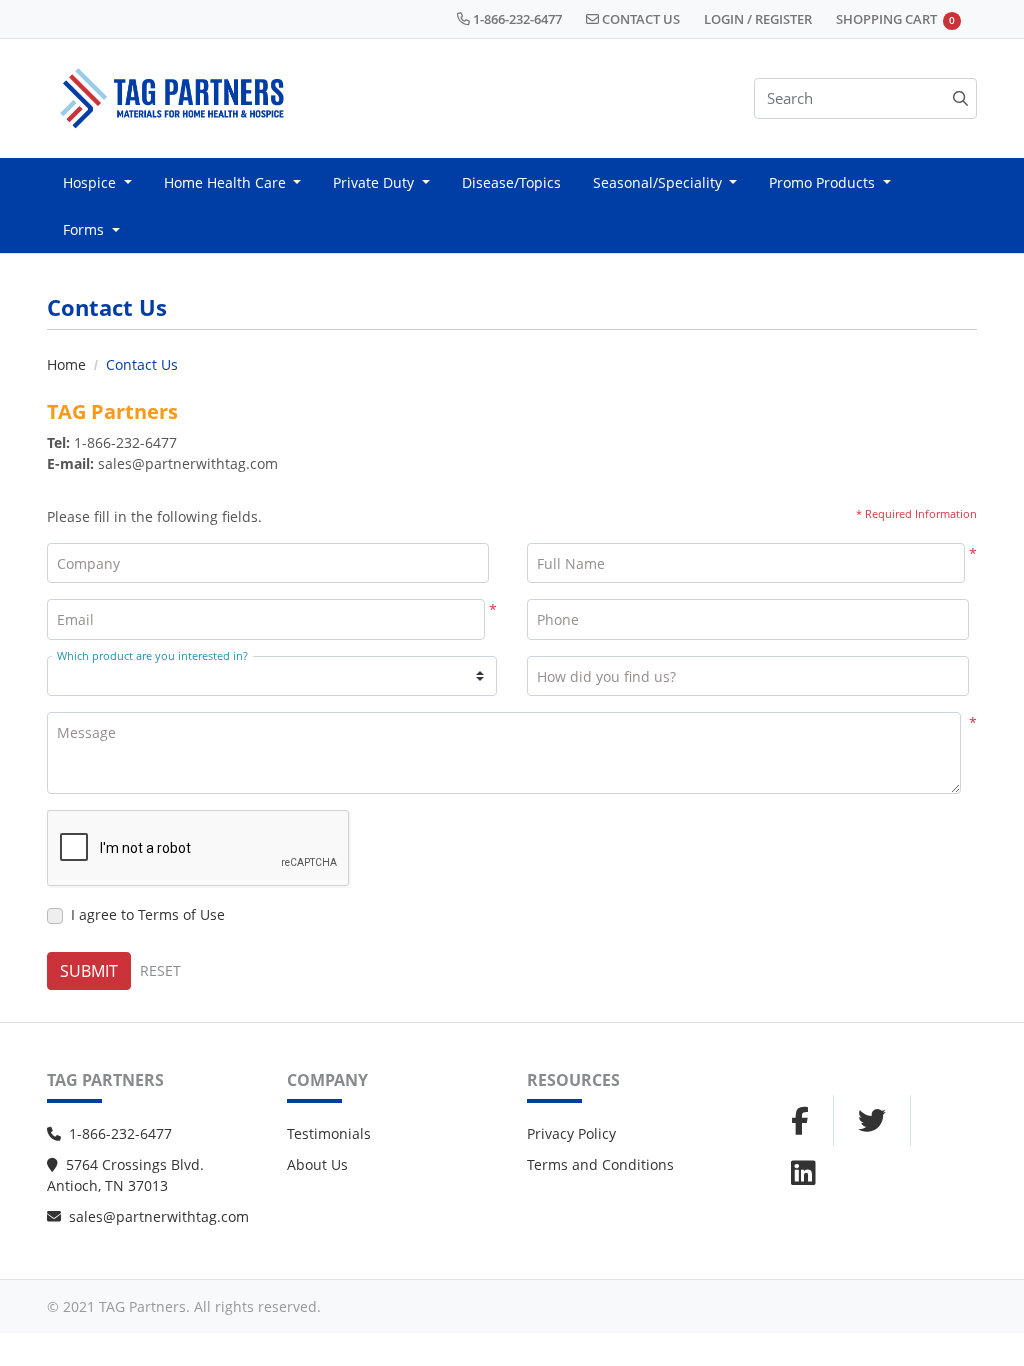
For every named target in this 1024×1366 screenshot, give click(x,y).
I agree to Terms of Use (148, 914)
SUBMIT (89, 971)
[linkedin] (803, 1172)
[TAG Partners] (172, 98)
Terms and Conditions (600, 1164)
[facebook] (800, 1121)
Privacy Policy (571, 1133)
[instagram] (872, 1121)
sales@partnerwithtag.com (159, 1216)
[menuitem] (97, 182)
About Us (317, 1164)
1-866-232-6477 (120, 1133)
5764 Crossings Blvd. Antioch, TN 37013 (125, 1175)
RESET (160, 970)
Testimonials (329, 1133)
